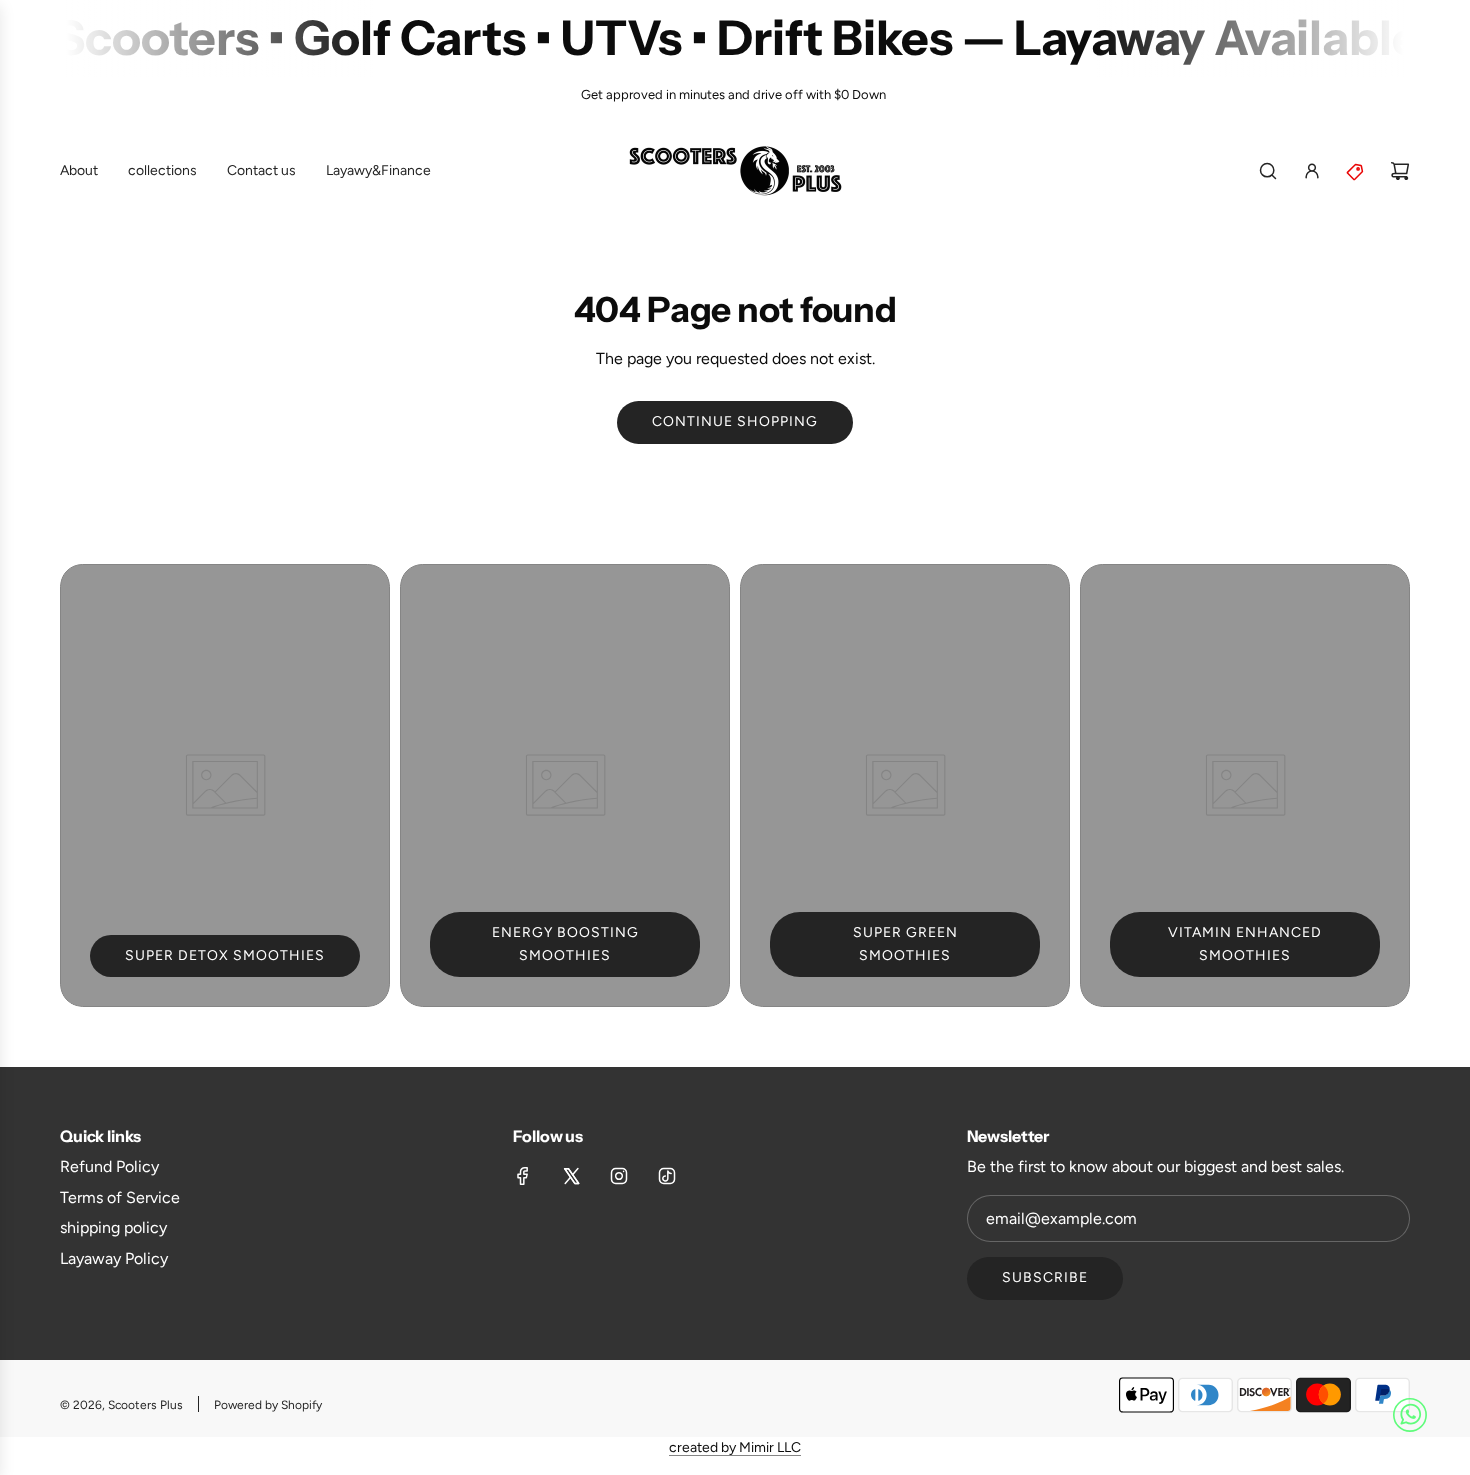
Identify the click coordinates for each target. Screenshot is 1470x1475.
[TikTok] (667, 1176)
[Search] (1268, 171)
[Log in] (1312, 171)
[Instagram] (619, 1176)
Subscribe (1045, 1277)
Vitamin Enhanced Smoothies (1245, 943)
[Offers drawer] (1356, 171)
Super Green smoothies (905, 943)
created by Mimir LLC (735, 1447)
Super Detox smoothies (225, 955)
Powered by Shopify (268, 1405)
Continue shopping (735, 421)
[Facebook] (523, 1176)
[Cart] (1400, 171)
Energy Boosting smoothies (565, 943)
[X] (571, 1176)
